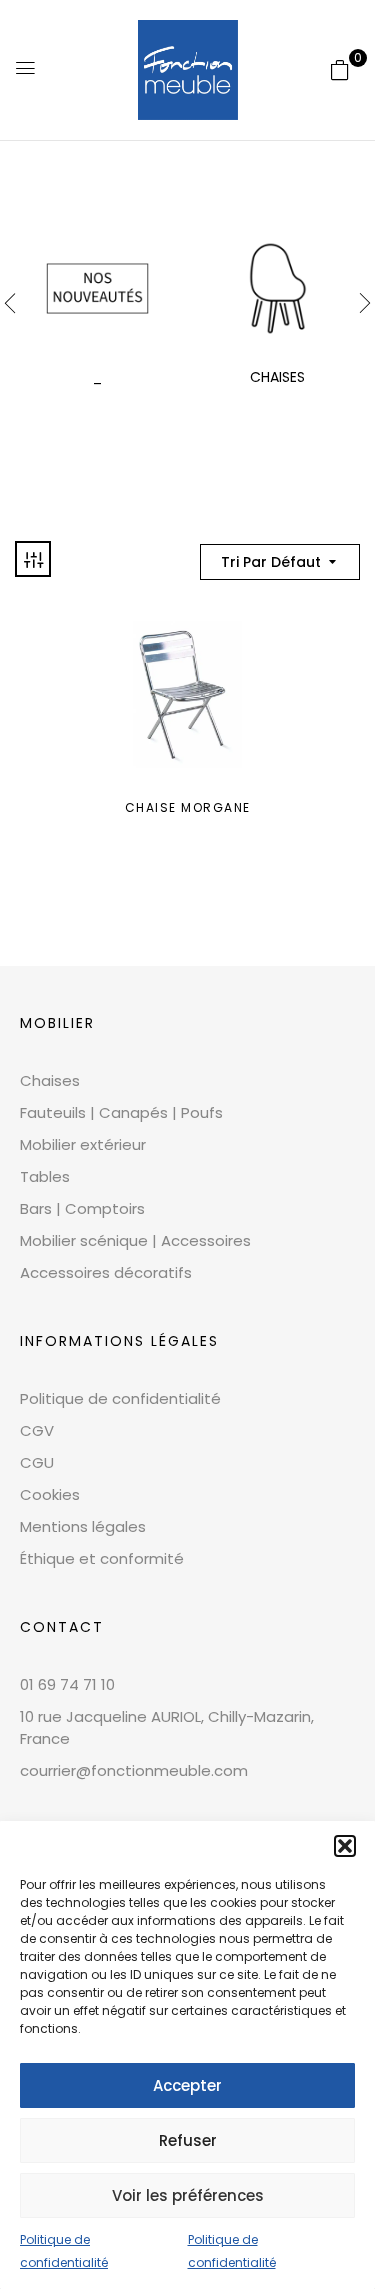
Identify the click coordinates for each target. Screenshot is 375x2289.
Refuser (188, 2140)
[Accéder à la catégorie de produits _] (97, 288)
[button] (345, 1846)
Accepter (187, 2085)
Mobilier (57, 1023)
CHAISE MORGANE (188, 807)
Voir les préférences (188, 2195)
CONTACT (62, 1627)
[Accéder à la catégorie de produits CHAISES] (277, 288)
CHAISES (277, 377)
